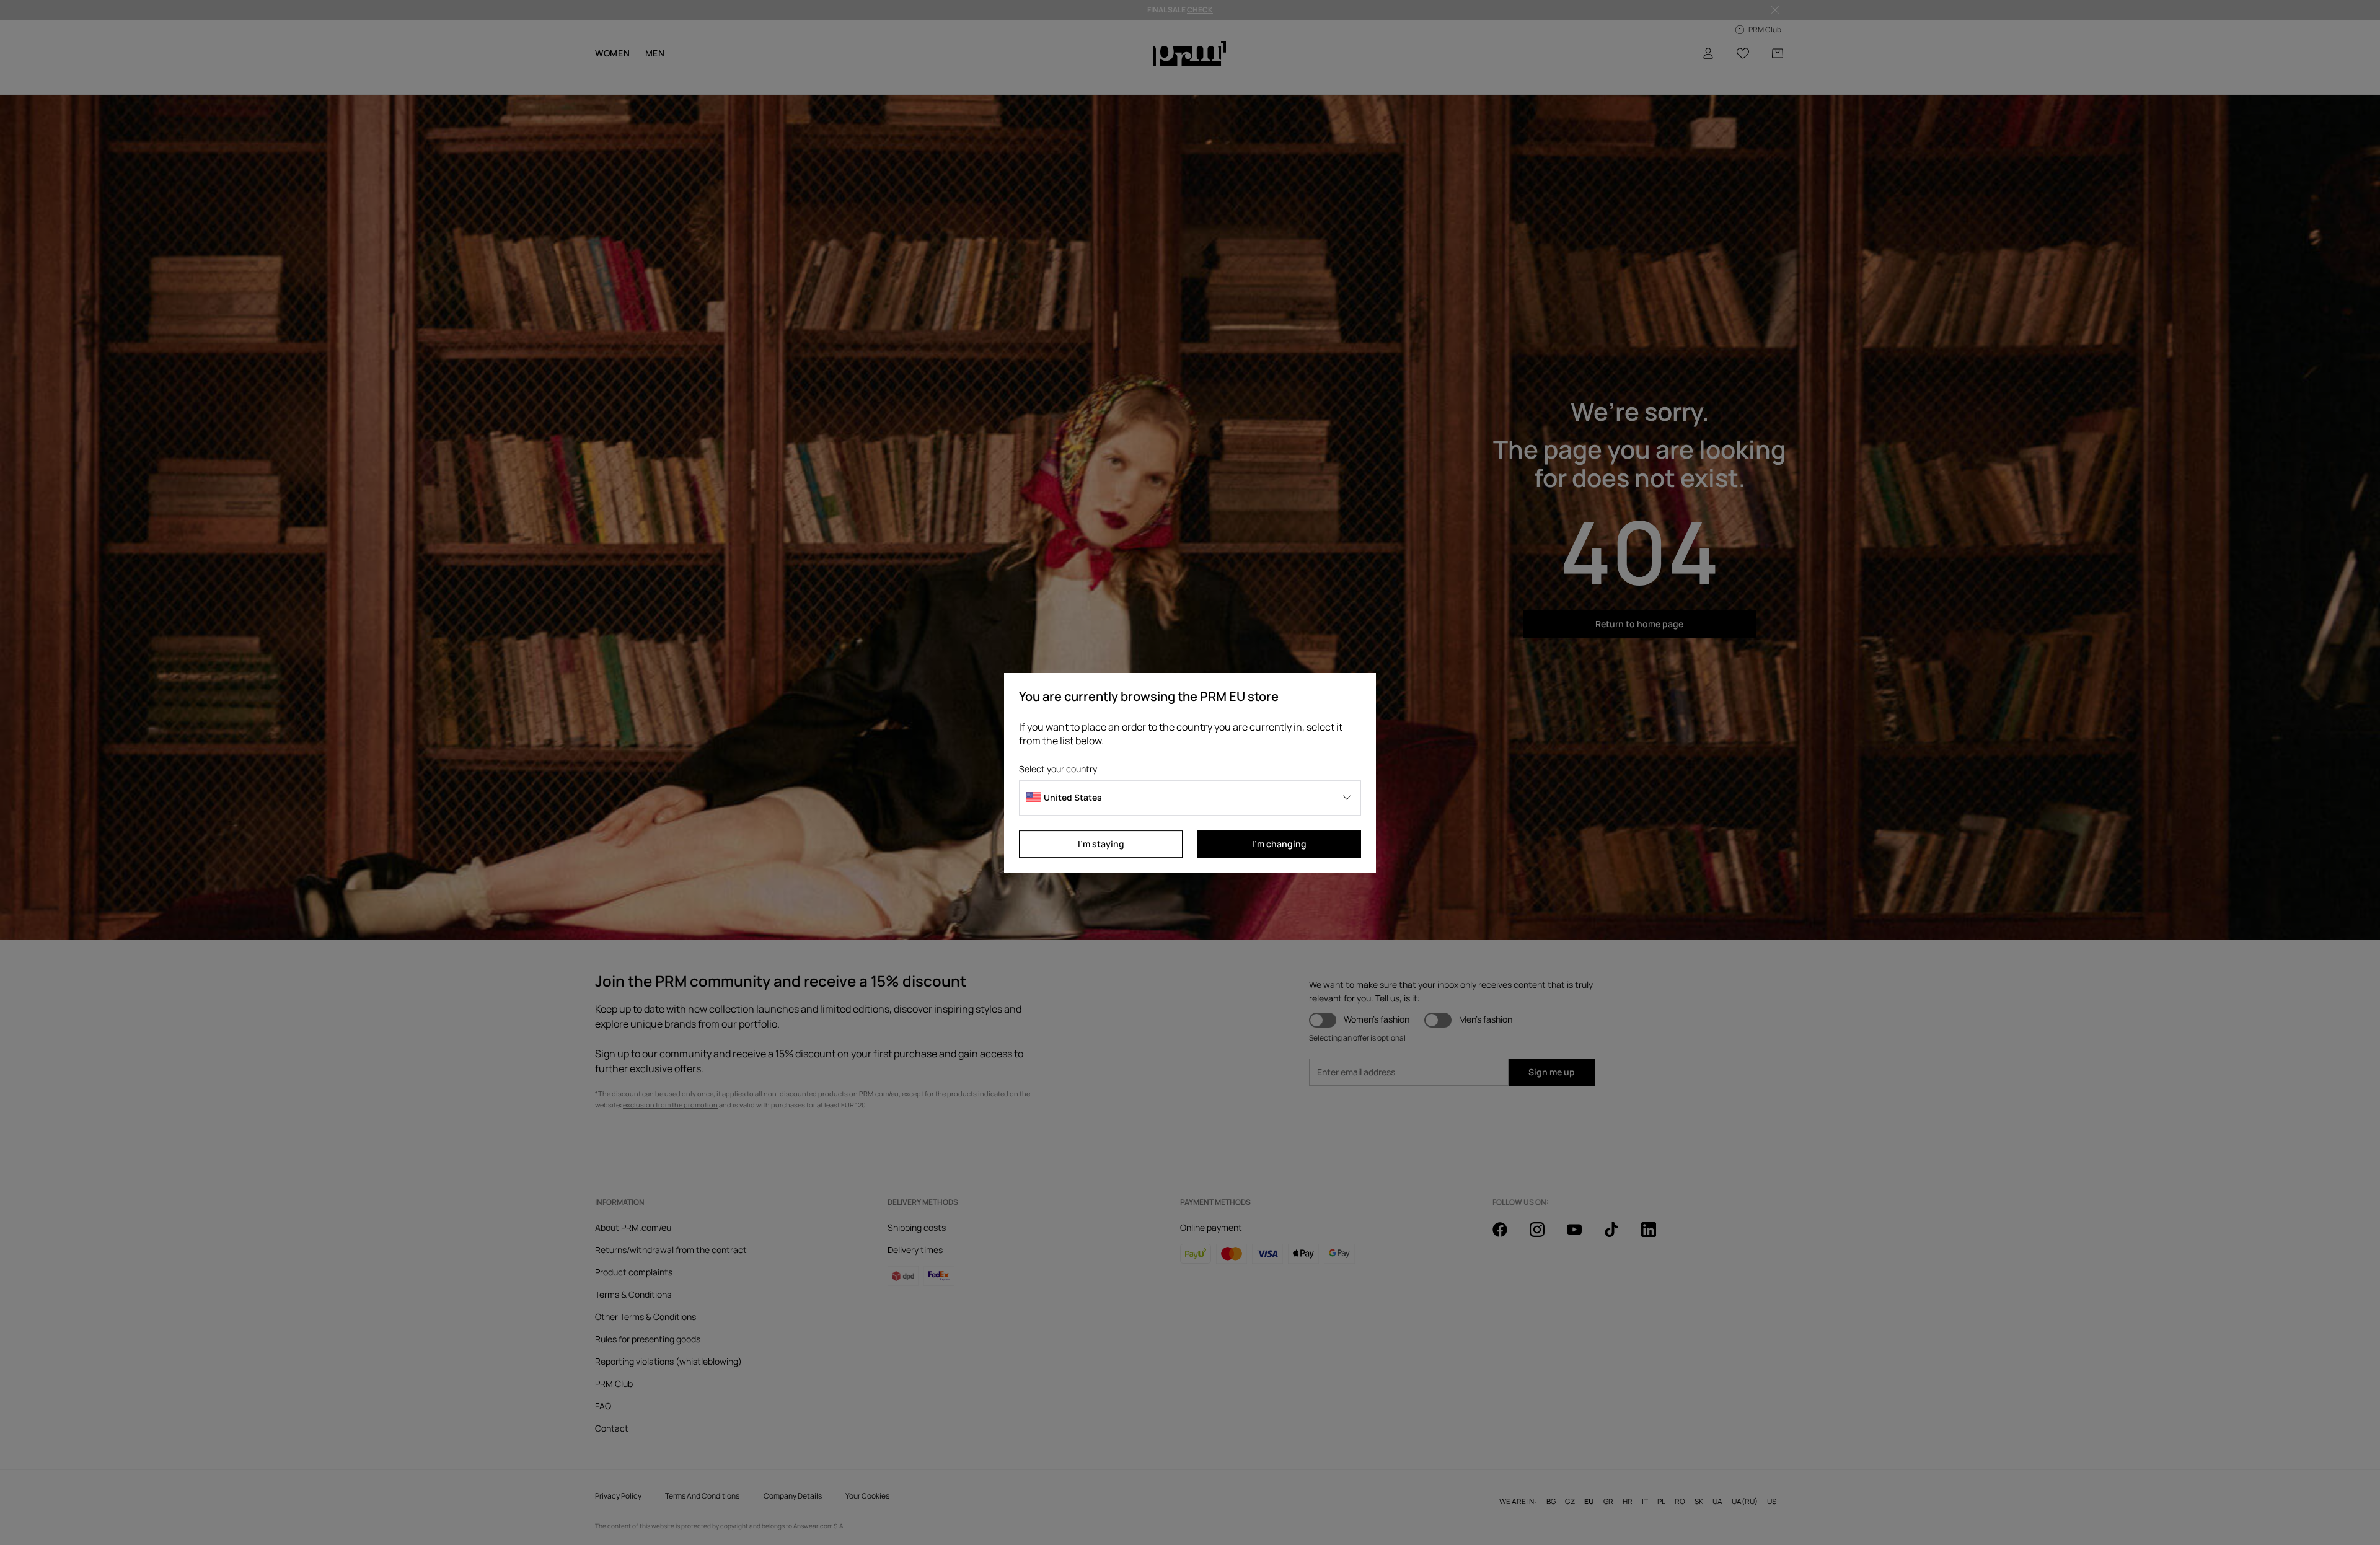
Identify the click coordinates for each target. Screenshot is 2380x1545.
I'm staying (1101, 844)
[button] (1190, 798)
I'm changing (1279, 844)
